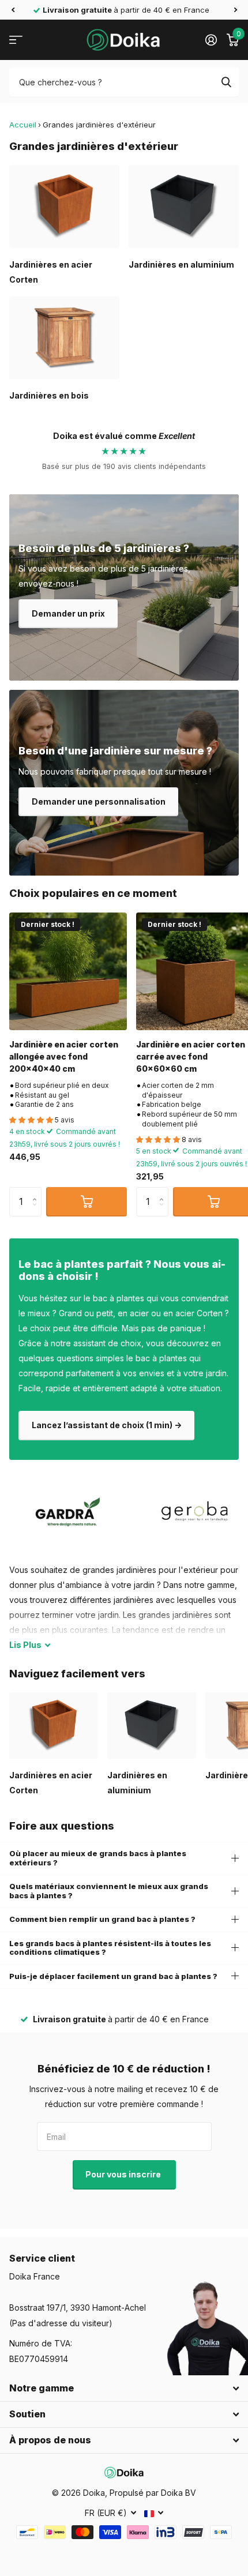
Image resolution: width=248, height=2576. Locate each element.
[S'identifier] (211, 40)
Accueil (23, 125)
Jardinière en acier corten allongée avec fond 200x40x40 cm (64, 1057)
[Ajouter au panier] (87, 1201)
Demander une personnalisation (99, 801)
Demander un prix (68, 613)
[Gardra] (68, 1512)
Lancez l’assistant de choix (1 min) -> (107, 1425)
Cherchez (226, 82)
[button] (13, 10)
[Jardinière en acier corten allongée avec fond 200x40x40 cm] (68, 971)
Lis (25, 1645)
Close (124, 2389)
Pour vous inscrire (124, 2174)
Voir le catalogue (16, 40)
